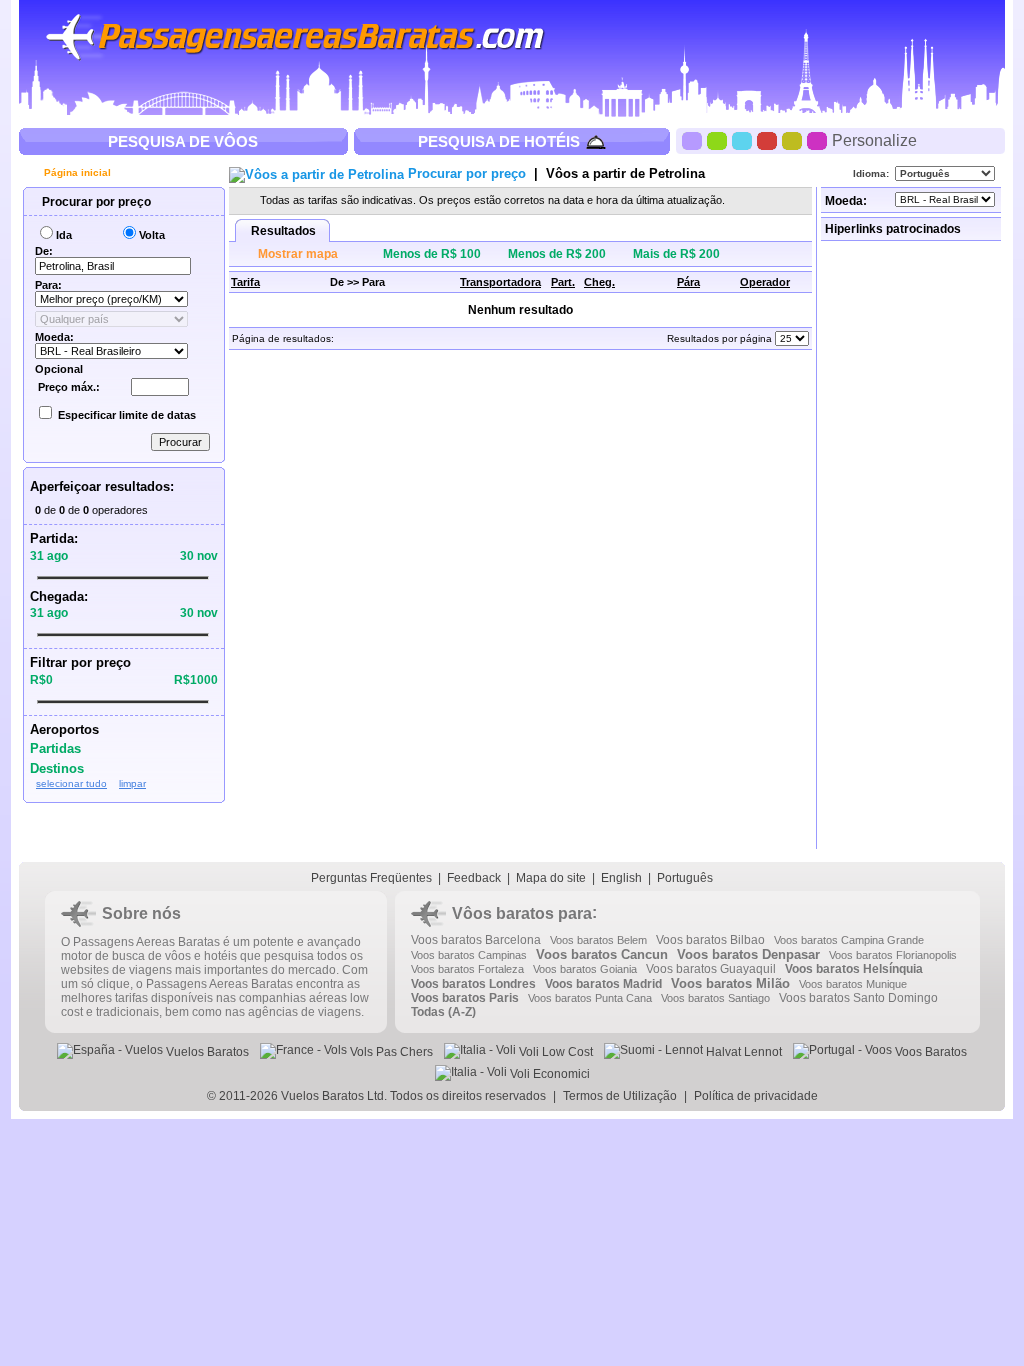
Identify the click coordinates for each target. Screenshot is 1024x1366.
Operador (765, 282)
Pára (688, 282)
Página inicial (76, 172)
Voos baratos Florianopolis (893, 955)
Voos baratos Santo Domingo (858, 998)
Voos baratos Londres (473, 984)
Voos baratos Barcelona (476, 940)
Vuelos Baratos (206, 1052)
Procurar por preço (95, 202)
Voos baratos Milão (730, 983)
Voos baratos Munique (853, 984)
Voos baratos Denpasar (748, 954)
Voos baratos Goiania (585, 969)
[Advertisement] (913, 545)
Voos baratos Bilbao (710, 940)
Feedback (474, 878)
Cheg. (599, 282)
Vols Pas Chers (390, 1052)
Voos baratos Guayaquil (711, 969)
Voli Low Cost (554, 1052)
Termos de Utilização (620, 1096)
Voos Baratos (929, 1052)
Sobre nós (141, 913)
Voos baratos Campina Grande (849, 940)
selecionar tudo (71, 783)
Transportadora (500, 282)
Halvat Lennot (742, 1052)
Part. (563, 282)
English (621, 878)
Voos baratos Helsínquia (854, 969)
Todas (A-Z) (443, 1012)
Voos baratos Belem (598, 940)
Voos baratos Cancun (602, 954)
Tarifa (245, 282)
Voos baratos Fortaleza (467, 969)
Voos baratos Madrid (603, 984)
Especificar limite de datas (127, 415)
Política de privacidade (756, 1096)
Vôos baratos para (522, 913)
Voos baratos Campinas (469, 955)
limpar (132, 783)
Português (685, 878)
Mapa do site (551, 878)
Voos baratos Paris (465, 998)
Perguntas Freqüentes (371, 878)
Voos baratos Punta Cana (590, 998)
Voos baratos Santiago (715, 998)
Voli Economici (548, 1074)
